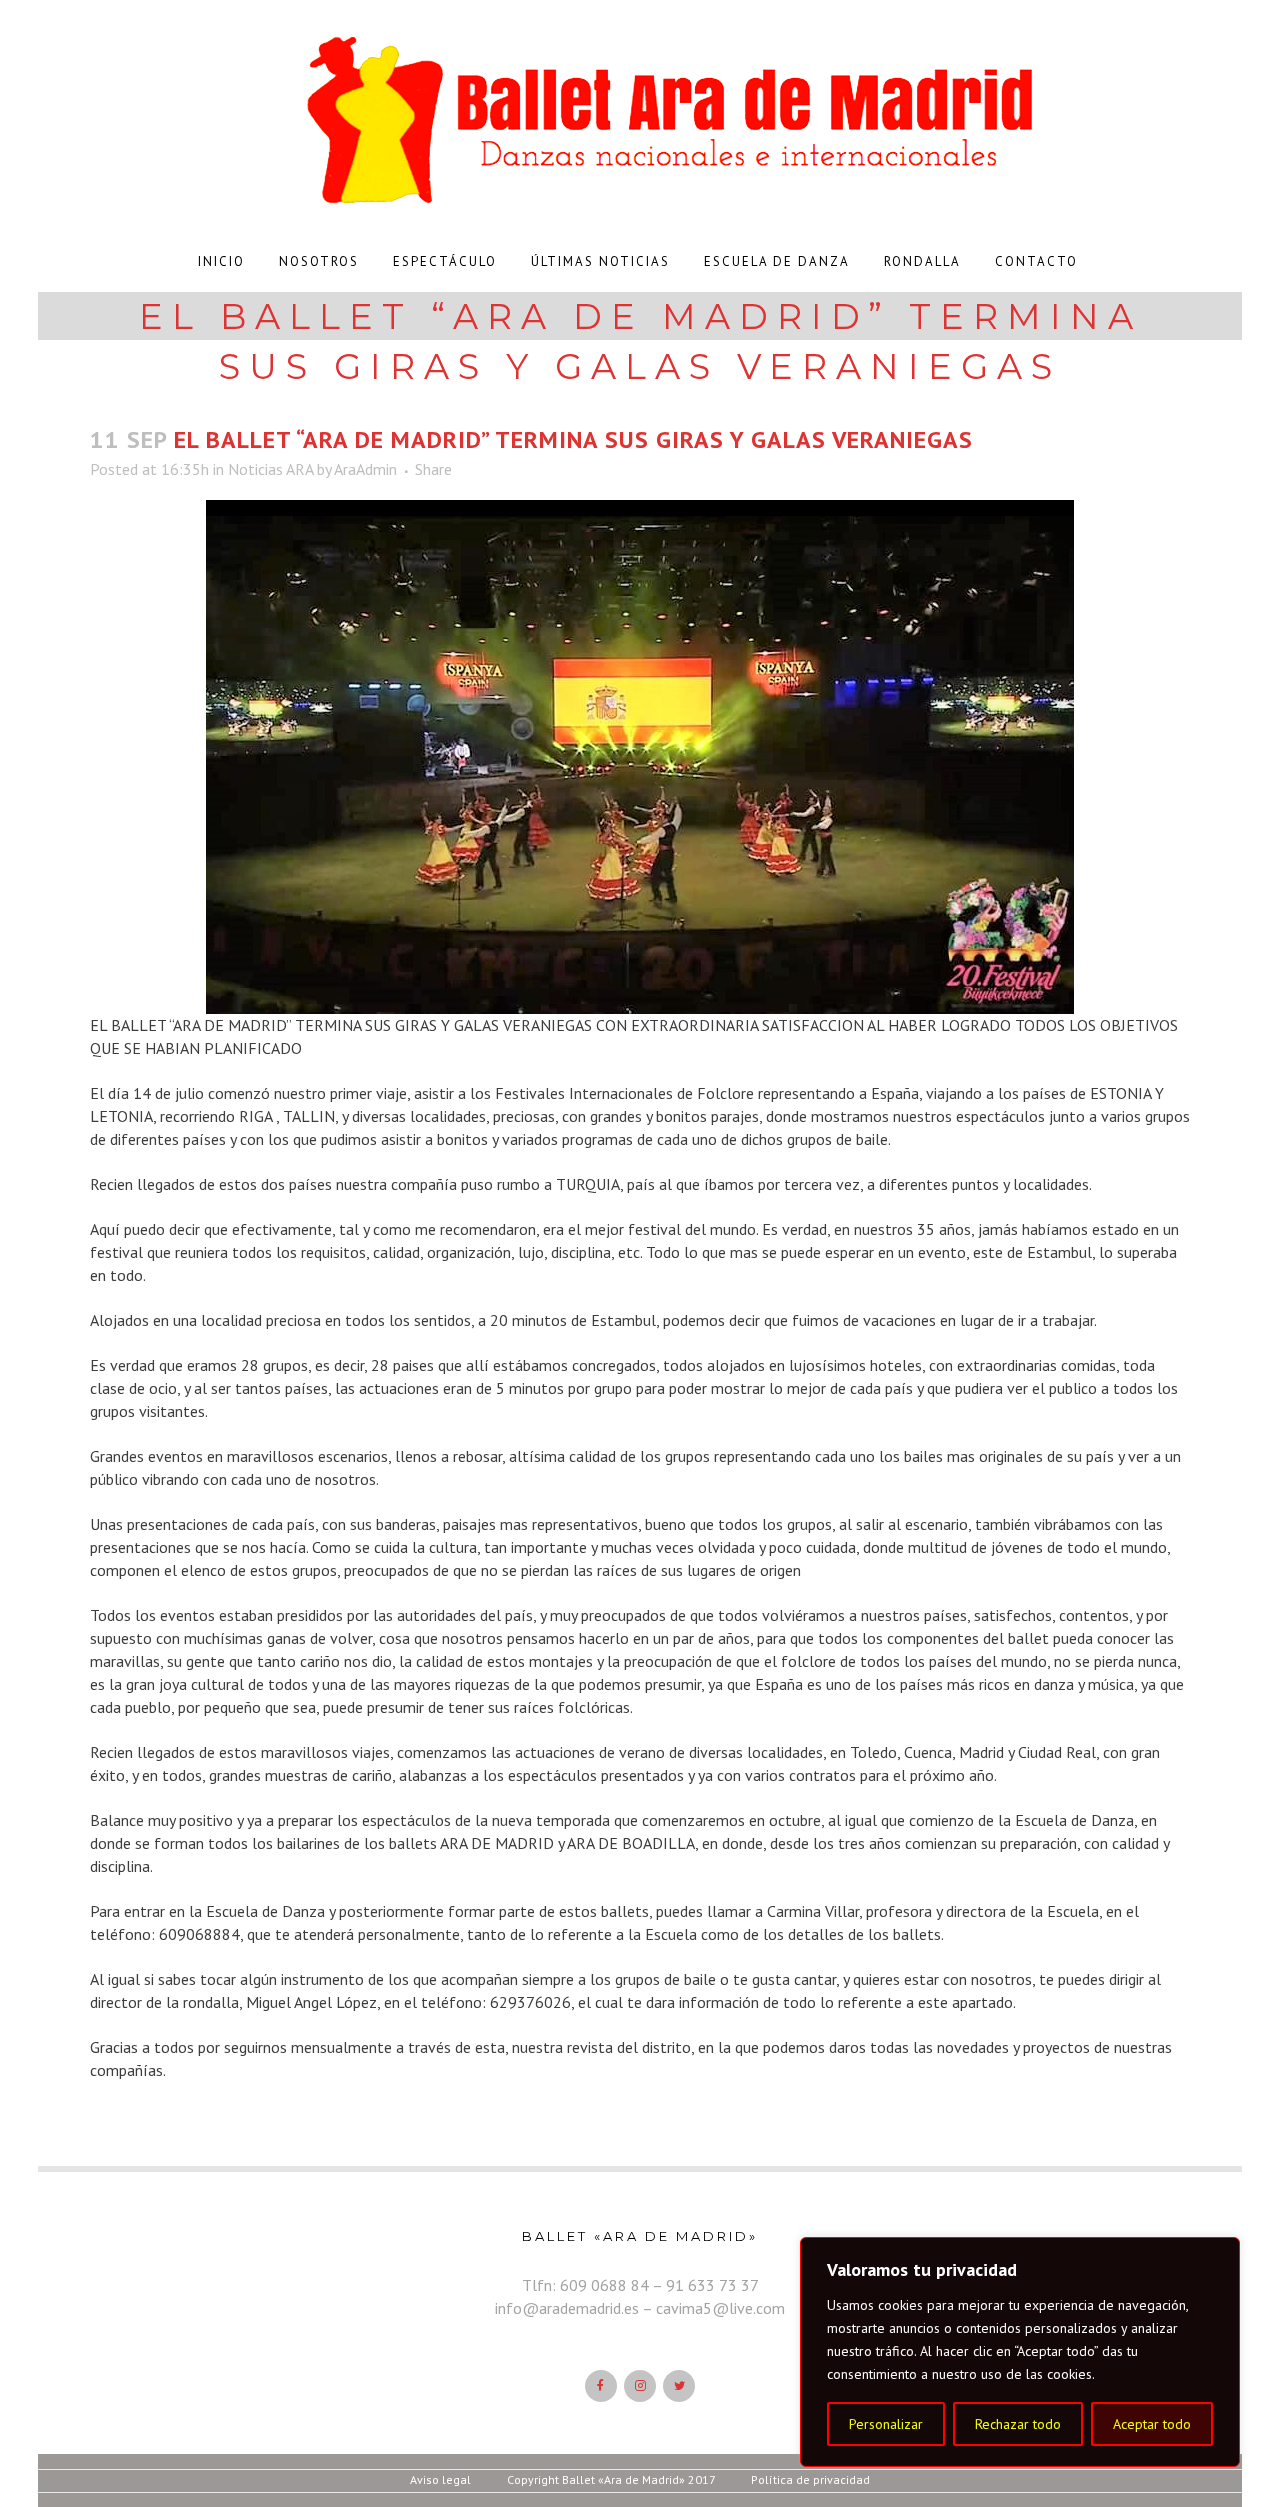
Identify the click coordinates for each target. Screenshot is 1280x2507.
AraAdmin (365, 469)
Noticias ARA (270, 469)
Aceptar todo (1152, 2424)
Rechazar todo (1018, 2424)
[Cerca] (1219, 2254)
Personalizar (886, 2424)
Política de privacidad (810, 2479)
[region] (1020, 2352)
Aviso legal (440, 2479)
